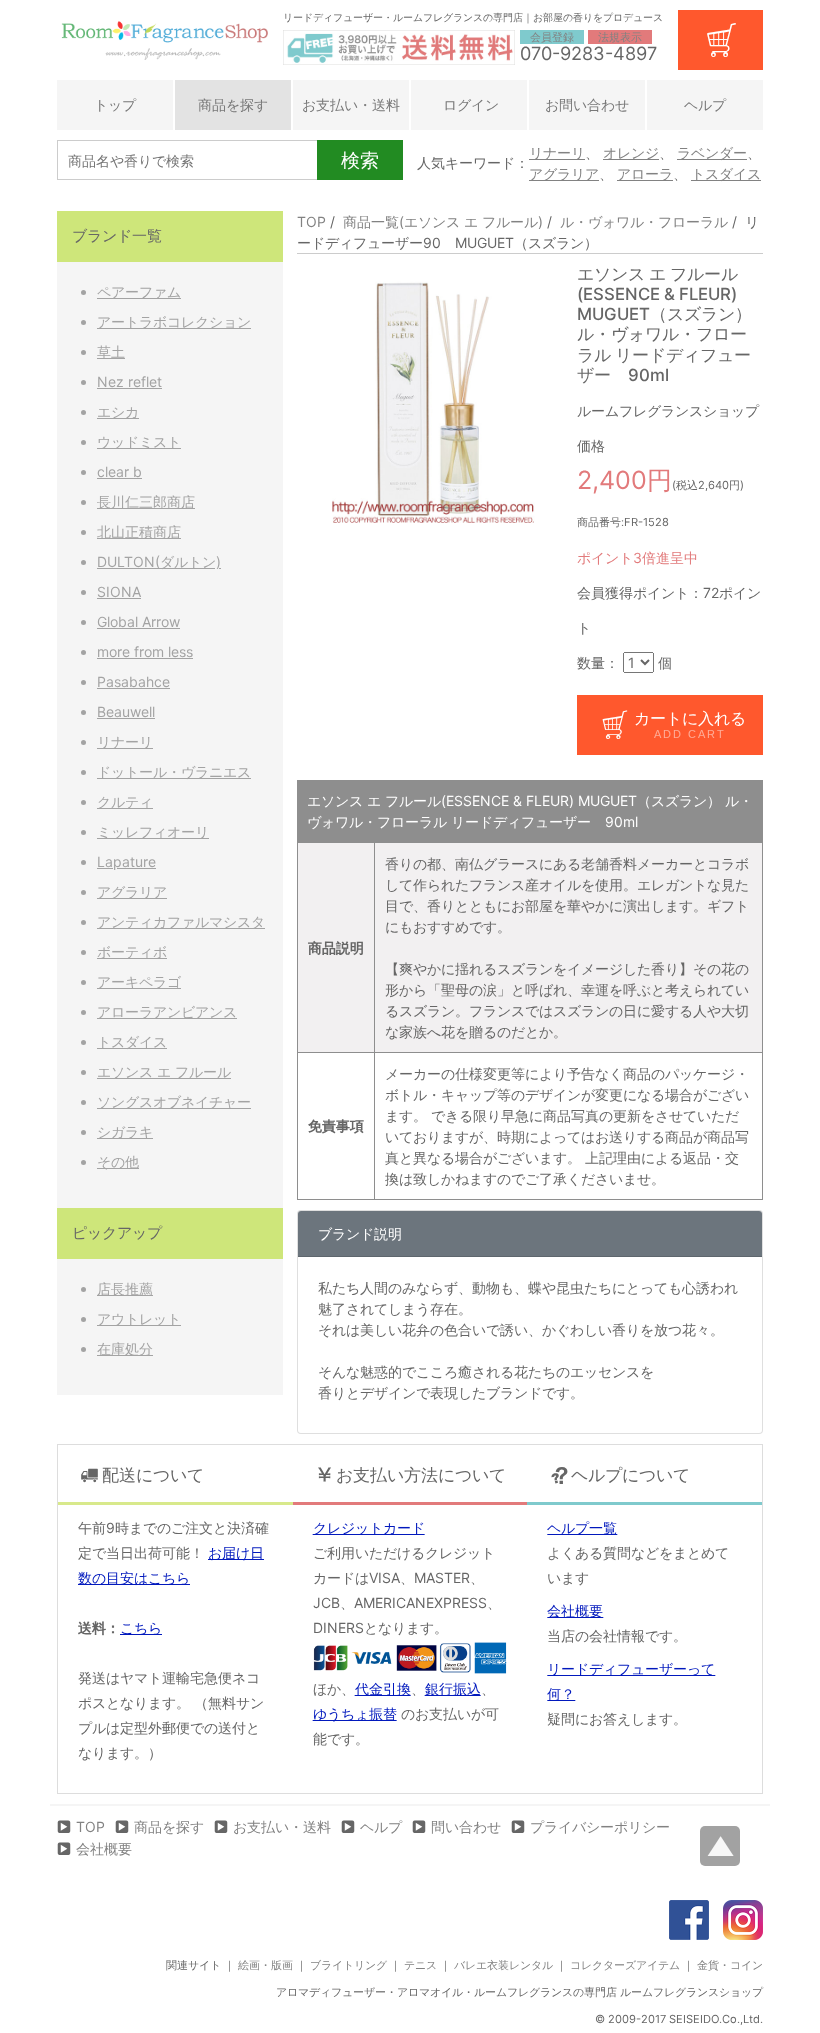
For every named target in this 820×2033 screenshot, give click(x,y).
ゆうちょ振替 (355, 1713)
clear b (119, 471)
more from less (145, 651)
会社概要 (575, 1610)
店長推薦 (125, 1288)
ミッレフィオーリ (153, 831)
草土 (111, 351)
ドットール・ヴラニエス (174, 771)
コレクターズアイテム (625, 1965)
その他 (118, 1161)
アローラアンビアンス (167, 1011)
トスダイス (726, 173)
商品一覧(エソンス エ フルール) (443, 221)
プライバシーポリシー (600, 1826)
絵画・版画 (265, 1965)
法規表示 (620, 37)
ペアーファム (139, 291)
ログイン (469, 104)
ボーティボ (132, 951)
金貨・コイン (730, 1965)
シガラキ (125, 1131)
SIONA (119, 591)
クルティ (125, 801)
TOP (311, 221)
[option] (430, 397)
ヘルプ (705, 104)
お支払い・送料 (351, 104)
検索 (360, 160)
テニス (420, 1965)
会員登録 (552, 37)
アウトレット (139, 1318)
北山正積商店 (139, 531)
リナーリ (557, 152)
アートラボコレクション (174, 321)
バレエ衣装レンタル (503, 1965)
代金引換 (383, 1688)
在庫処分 (125, 1348)
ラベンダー (712, 152)
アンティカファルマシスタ (181, 921)
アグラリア (564, 173)
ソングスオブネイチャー (174, 1101)
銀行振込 (453, 1688)
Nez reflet (129, 381)
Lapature (126, 861)
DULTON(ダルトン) (159, 561)
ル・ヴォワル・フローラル (644, 221)
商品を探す (233, 104)
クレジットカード (369, 1527)
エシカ (118, 411)
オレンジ (631, 152)
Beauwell (126, 711)
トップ (115, 104)
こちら (141, 1627)
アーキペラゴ (139, 981)
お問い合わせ (587, 104)
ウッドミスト (139, 441)
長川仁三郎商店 (146, 501)
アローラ (645, 173)
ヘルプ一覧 (582, 1527)
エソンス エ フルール (164, 1071)
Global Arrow (138, 621)
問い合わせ (466, 1826)
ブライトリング (348, 1965)
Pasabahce (133, 681)
